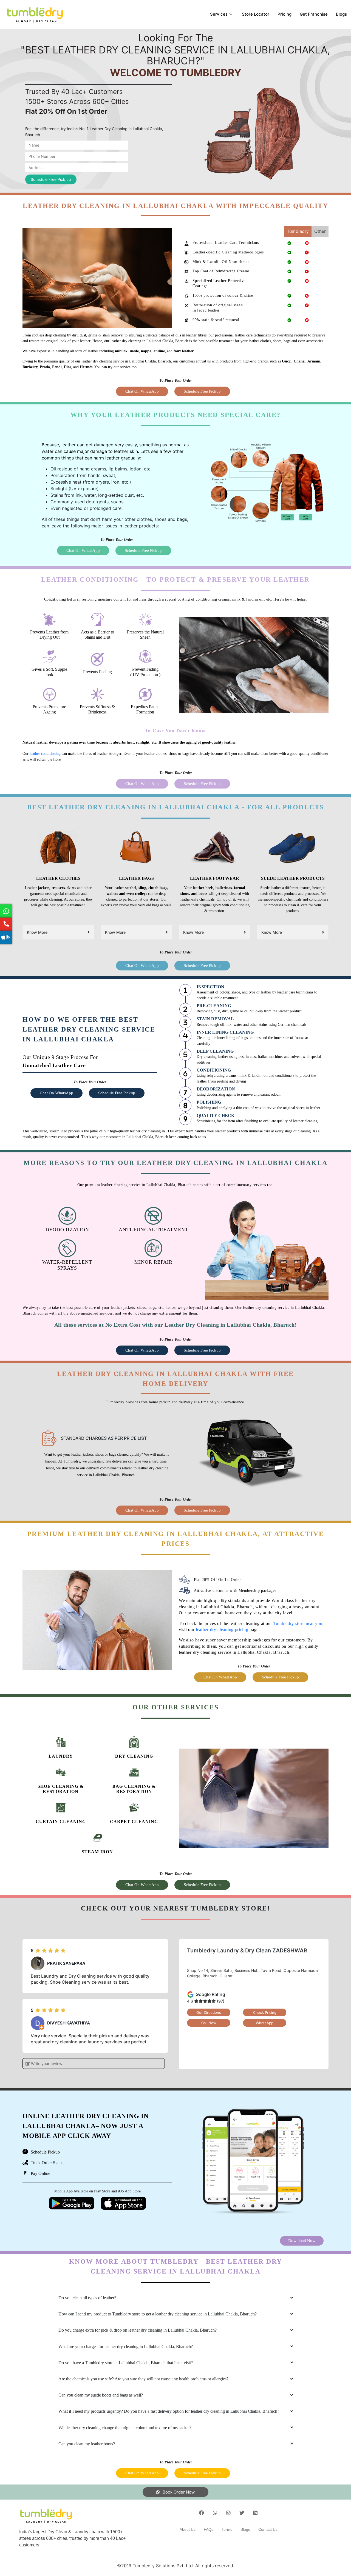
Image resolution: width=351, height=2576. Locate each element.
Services (219, 14)
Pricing (285, 14)
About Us (188, 2529)
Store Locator (256, 14)
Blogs (341, 14)
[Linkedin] (255, 2513)
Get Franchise (314, 14)
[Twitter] (242, 2513)
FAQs (209, 2529)
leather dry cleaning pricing (222, 1630)
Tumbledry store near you (298, 1623)
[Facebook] (202, 2513)
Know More (37, 932)
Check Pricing (265, 2012)
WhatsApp (265, 2023)
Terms (227, 2529)
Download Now (302, 2241)
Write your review (46, 2064)
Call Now (209, 2023)
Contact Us (268, 2529)
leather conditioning (45, 754)
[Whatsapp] (215, 2513)
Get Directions (209, 2012)
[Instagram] (228, 2513)
